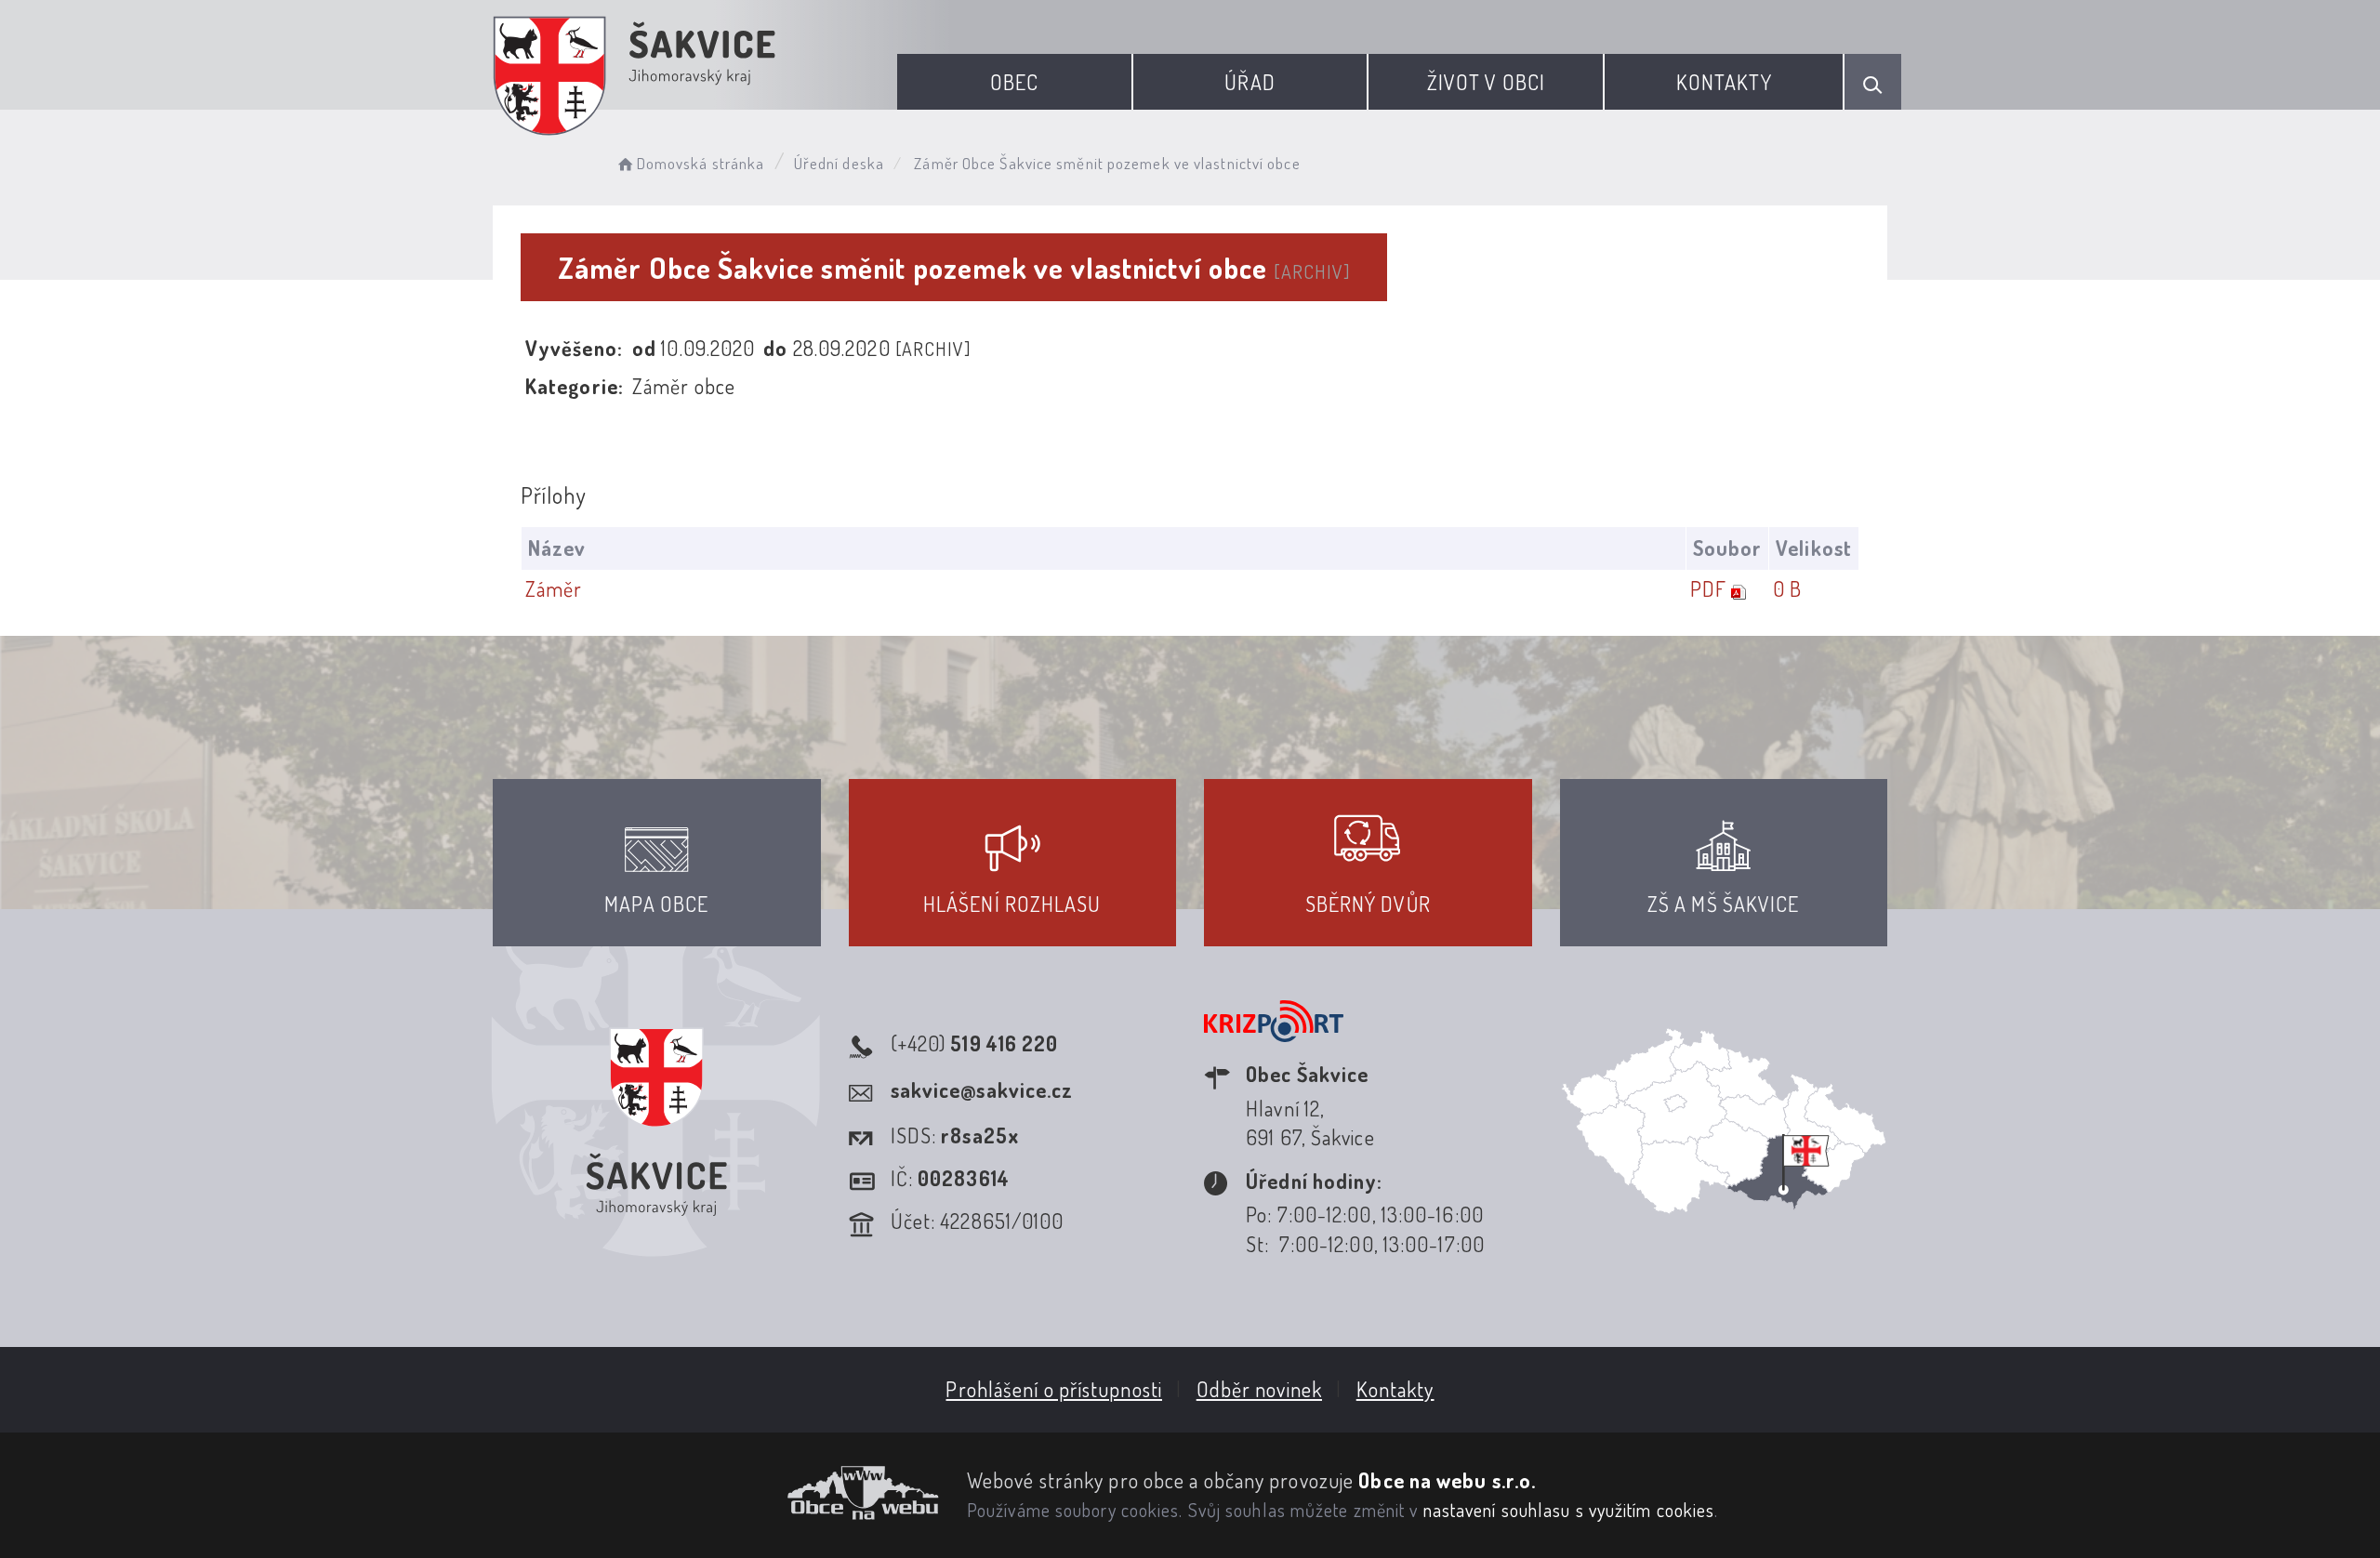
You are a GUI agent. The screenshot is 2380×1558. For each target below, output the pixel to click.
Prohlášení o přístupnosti (1054, 1389)
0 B (1787, 588)
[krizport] (1274, 1043)
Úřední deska (839, 163)
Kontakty (1724, 82)
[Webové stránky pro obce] (716, 1493)
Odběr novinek (1259, 1389)
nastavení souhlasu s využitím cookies (1569, 1510)
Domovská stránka (701, 163)
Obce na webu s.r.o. (1447, 1480)
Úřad (1249, 82)
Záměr (554, 588)
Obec (1014, 82)
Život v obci (1486, 82)
